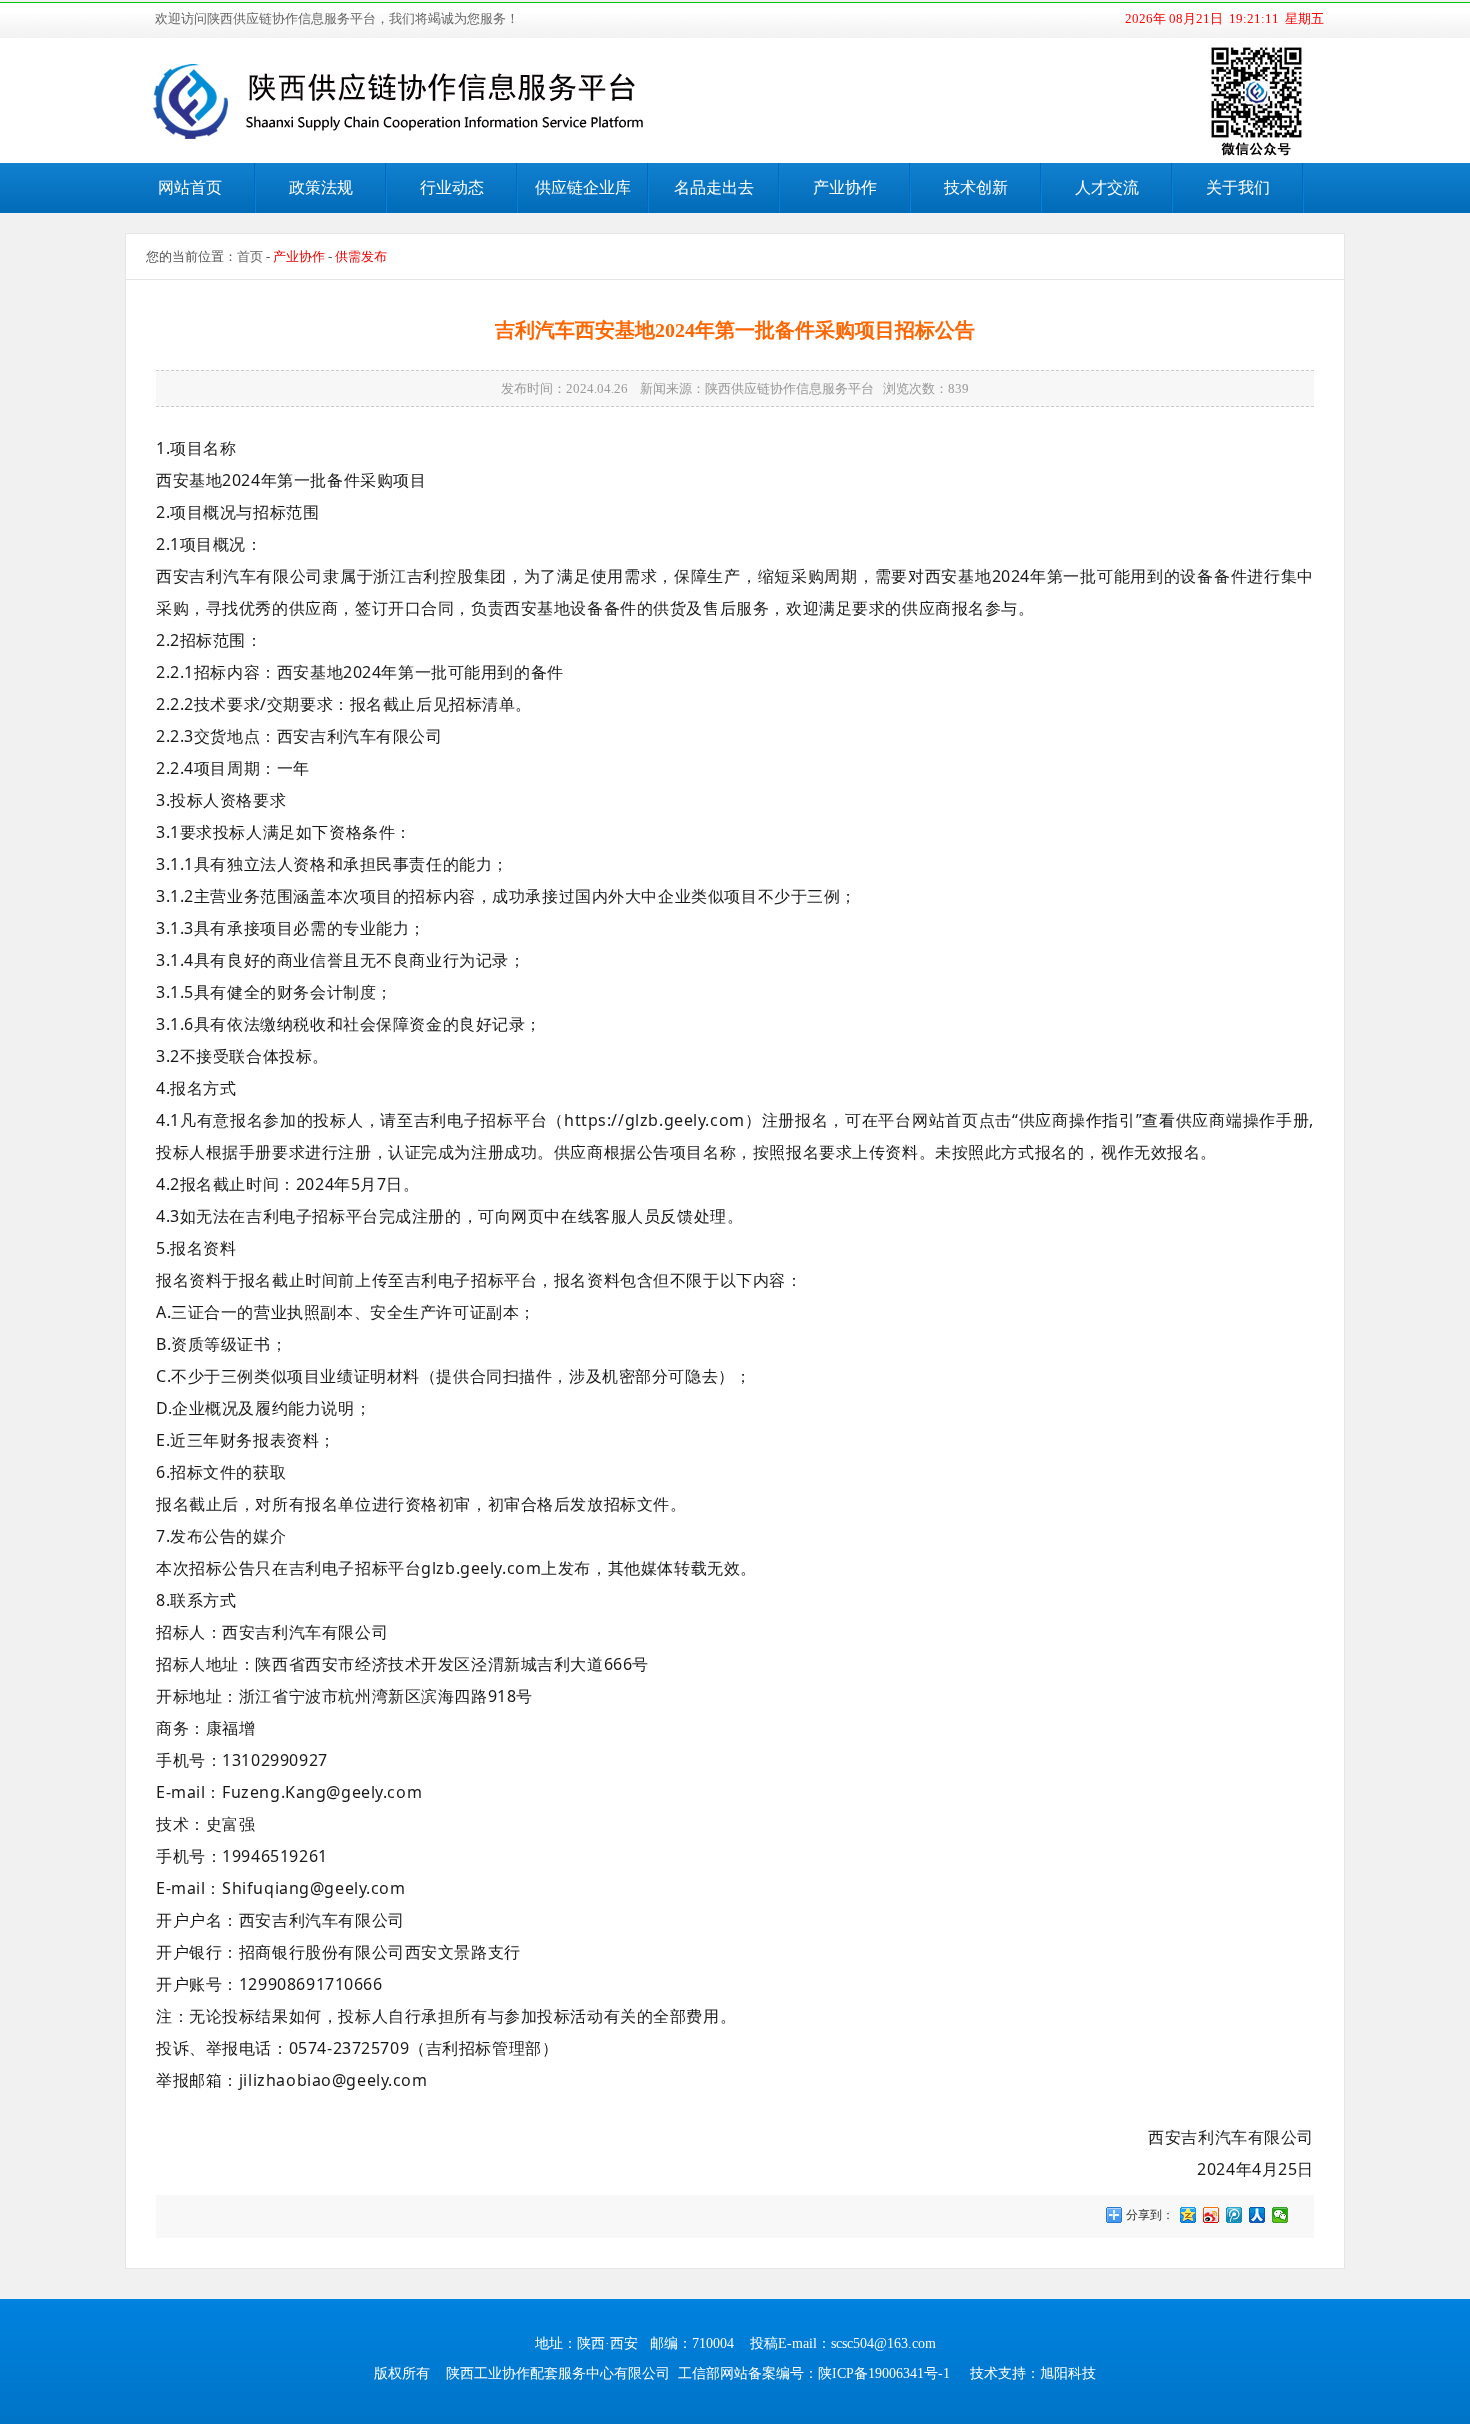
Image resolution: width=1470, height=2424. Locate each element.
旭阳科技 (1068, 2373)
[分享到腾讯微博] (1234, 2215)
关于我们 (1238, 187)
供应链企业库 (583, 187)
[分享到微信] (1280, 2215)
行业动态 (452, 187)
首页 (250, 256)
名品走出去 (714, 187)
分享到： (1148, 2215)
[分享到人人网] (1257, 2215)
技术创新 (976, 187)
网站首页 (190, 187)
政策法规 (321, 187)
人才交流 (1107, 187)
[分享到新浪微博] (1211, 2215)
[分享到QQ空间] (1188, 2215)
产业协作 (845, 187)
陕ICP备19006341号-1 (884, 2373)
